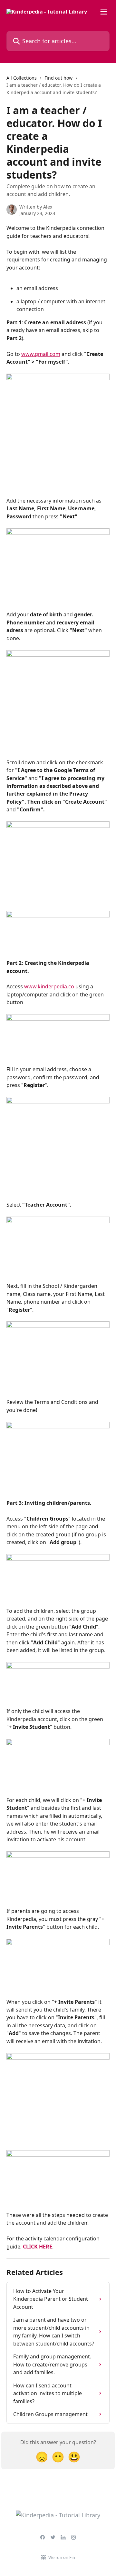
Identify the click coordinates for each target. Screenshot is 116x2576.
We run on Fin (62, 2557)
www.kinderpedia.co (49, 986)
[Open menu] (104, 12)
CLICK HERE (38, 2247)
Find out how (58, 78)
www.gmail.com (41, 354)
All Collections (22, 78)
